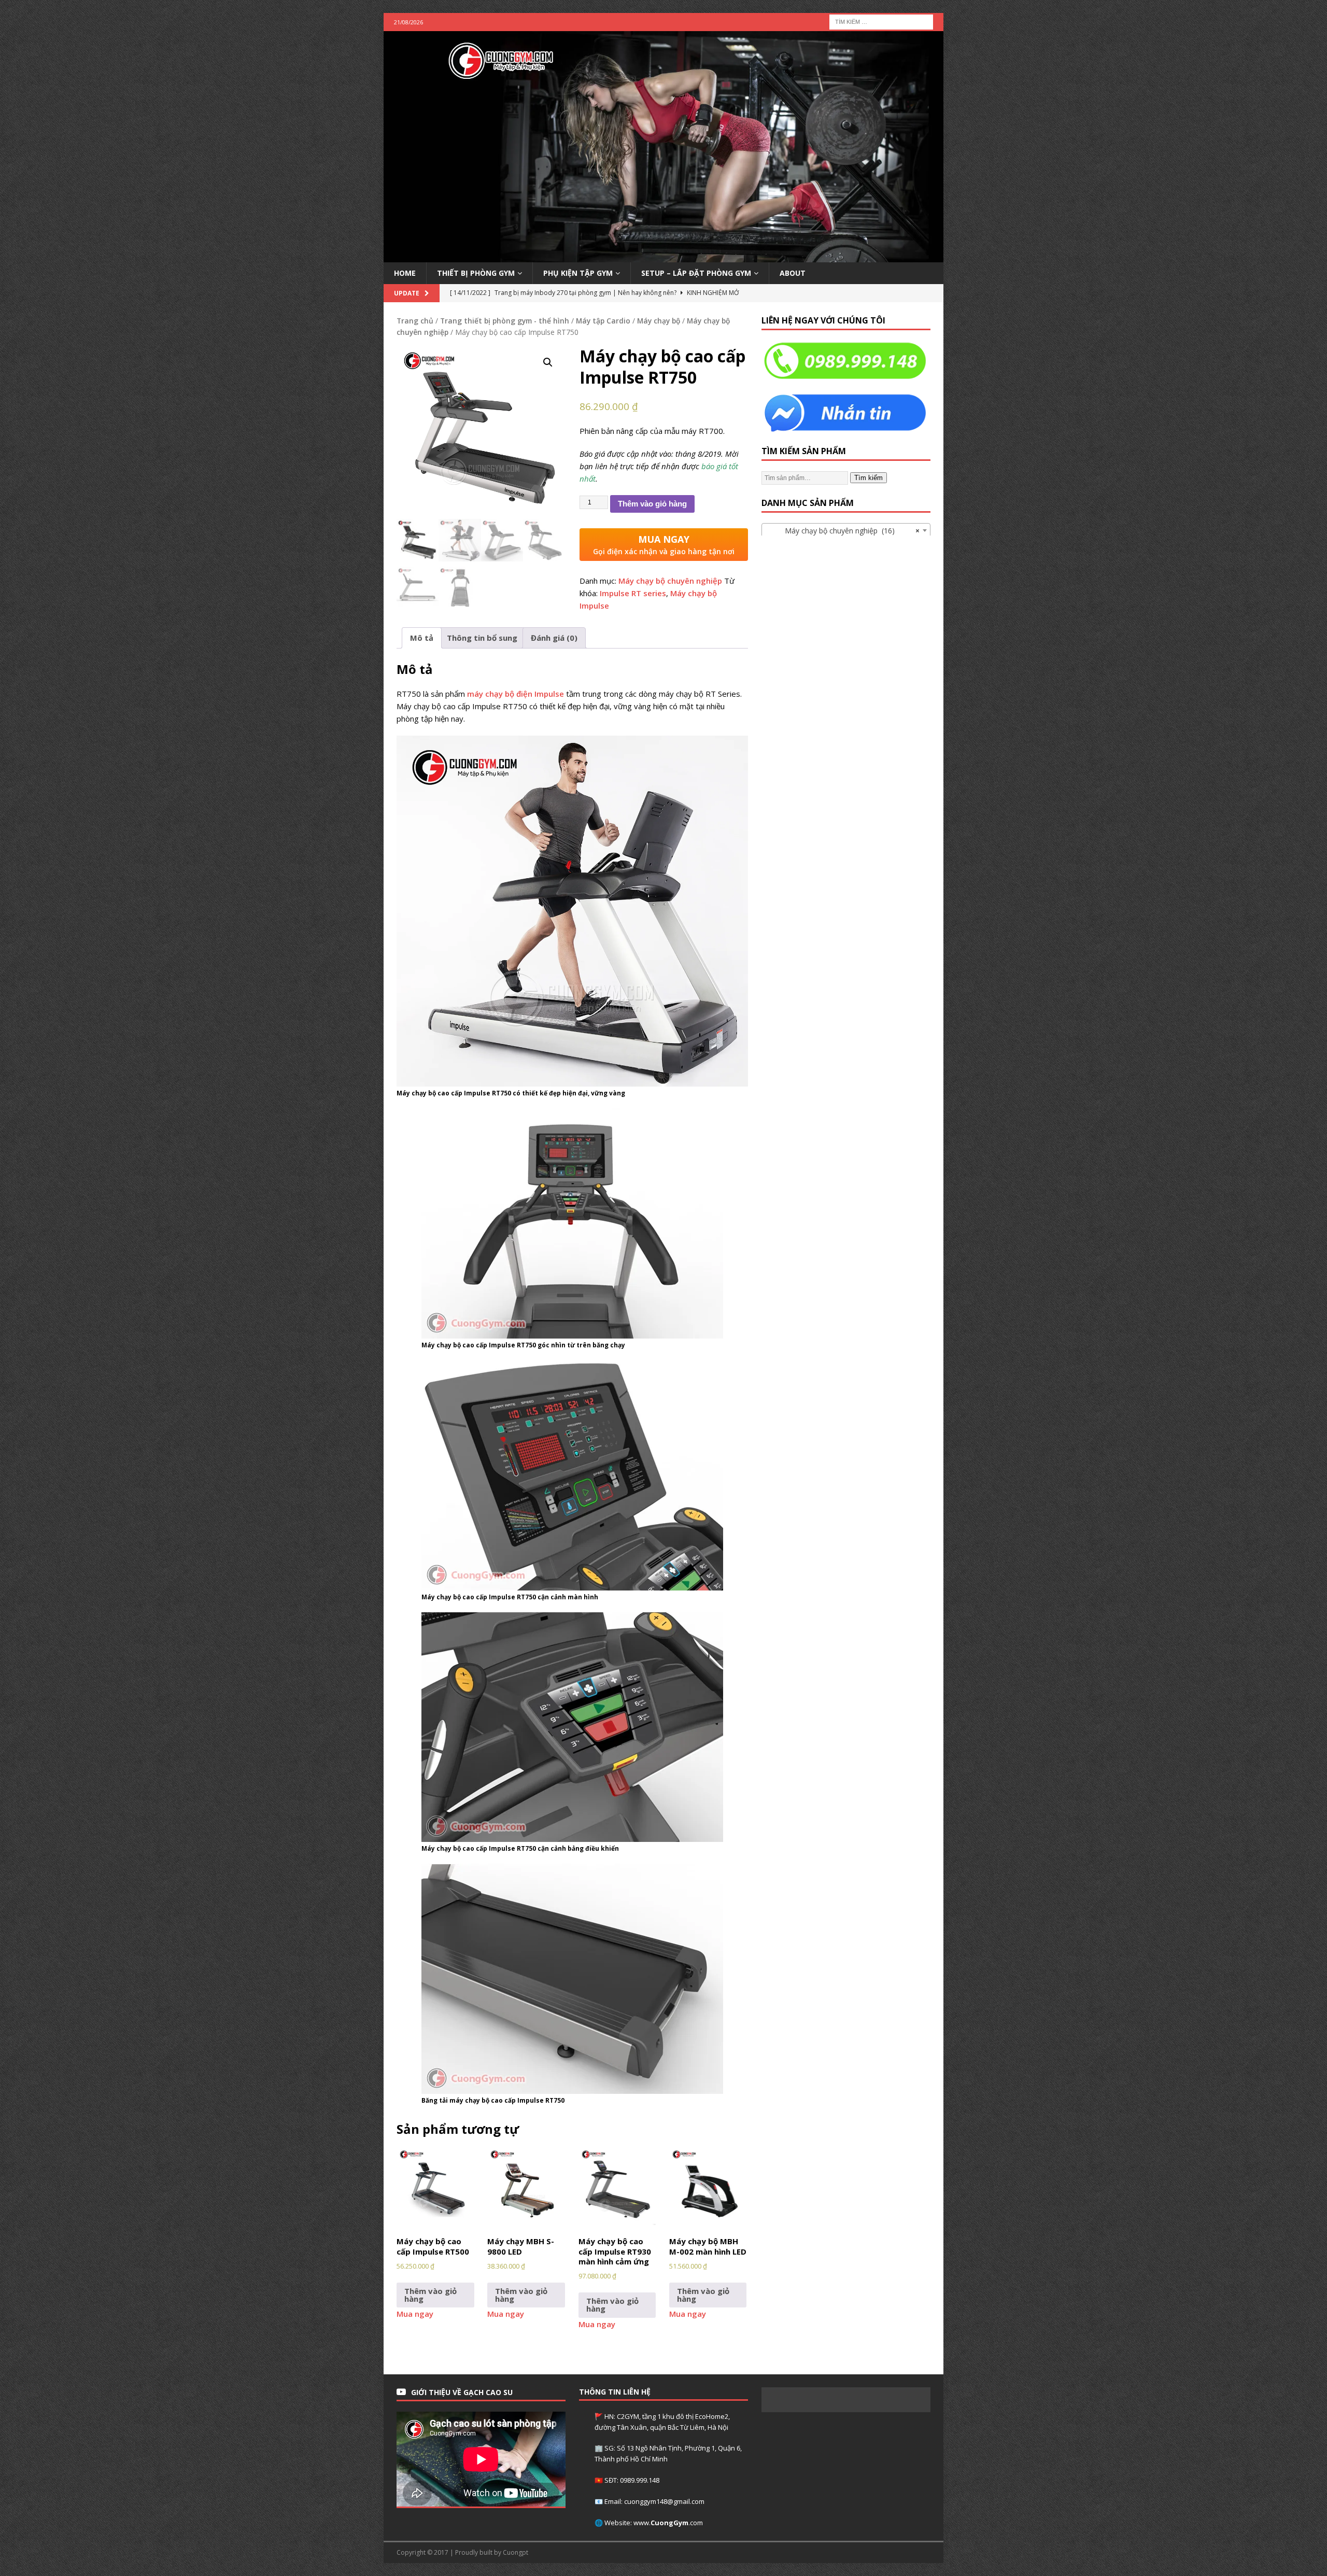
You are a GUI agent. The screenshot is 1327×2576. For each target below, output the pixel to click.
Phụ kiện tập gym (578, 273)
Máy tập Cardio (603, 321)
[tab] (422, 638)
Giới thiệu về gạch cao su (462, 2392)
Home (405, 273)
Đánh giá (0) (554, 638)
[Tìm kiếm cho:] (881, 21)
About (793, 273)
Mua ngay (415, 2314)
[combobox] (846, 530)
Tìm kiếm (869, 478)
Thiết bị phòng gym (476, 273)
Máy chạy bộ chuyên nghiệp (670, 581)
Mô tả (422, 638)
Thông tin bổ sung (482, 638)
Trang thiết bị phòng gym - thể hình (505, 321)
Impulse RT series (633, 593)
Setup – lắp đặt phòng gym (696, 273)
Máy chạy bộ (659, 321)
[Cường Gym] (663, 256)
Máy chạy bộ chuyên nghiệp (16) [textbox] (843, 531)
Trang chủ (415, 321)
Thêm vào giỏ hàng (652, 504)
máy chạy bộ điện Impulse (516, 694)
